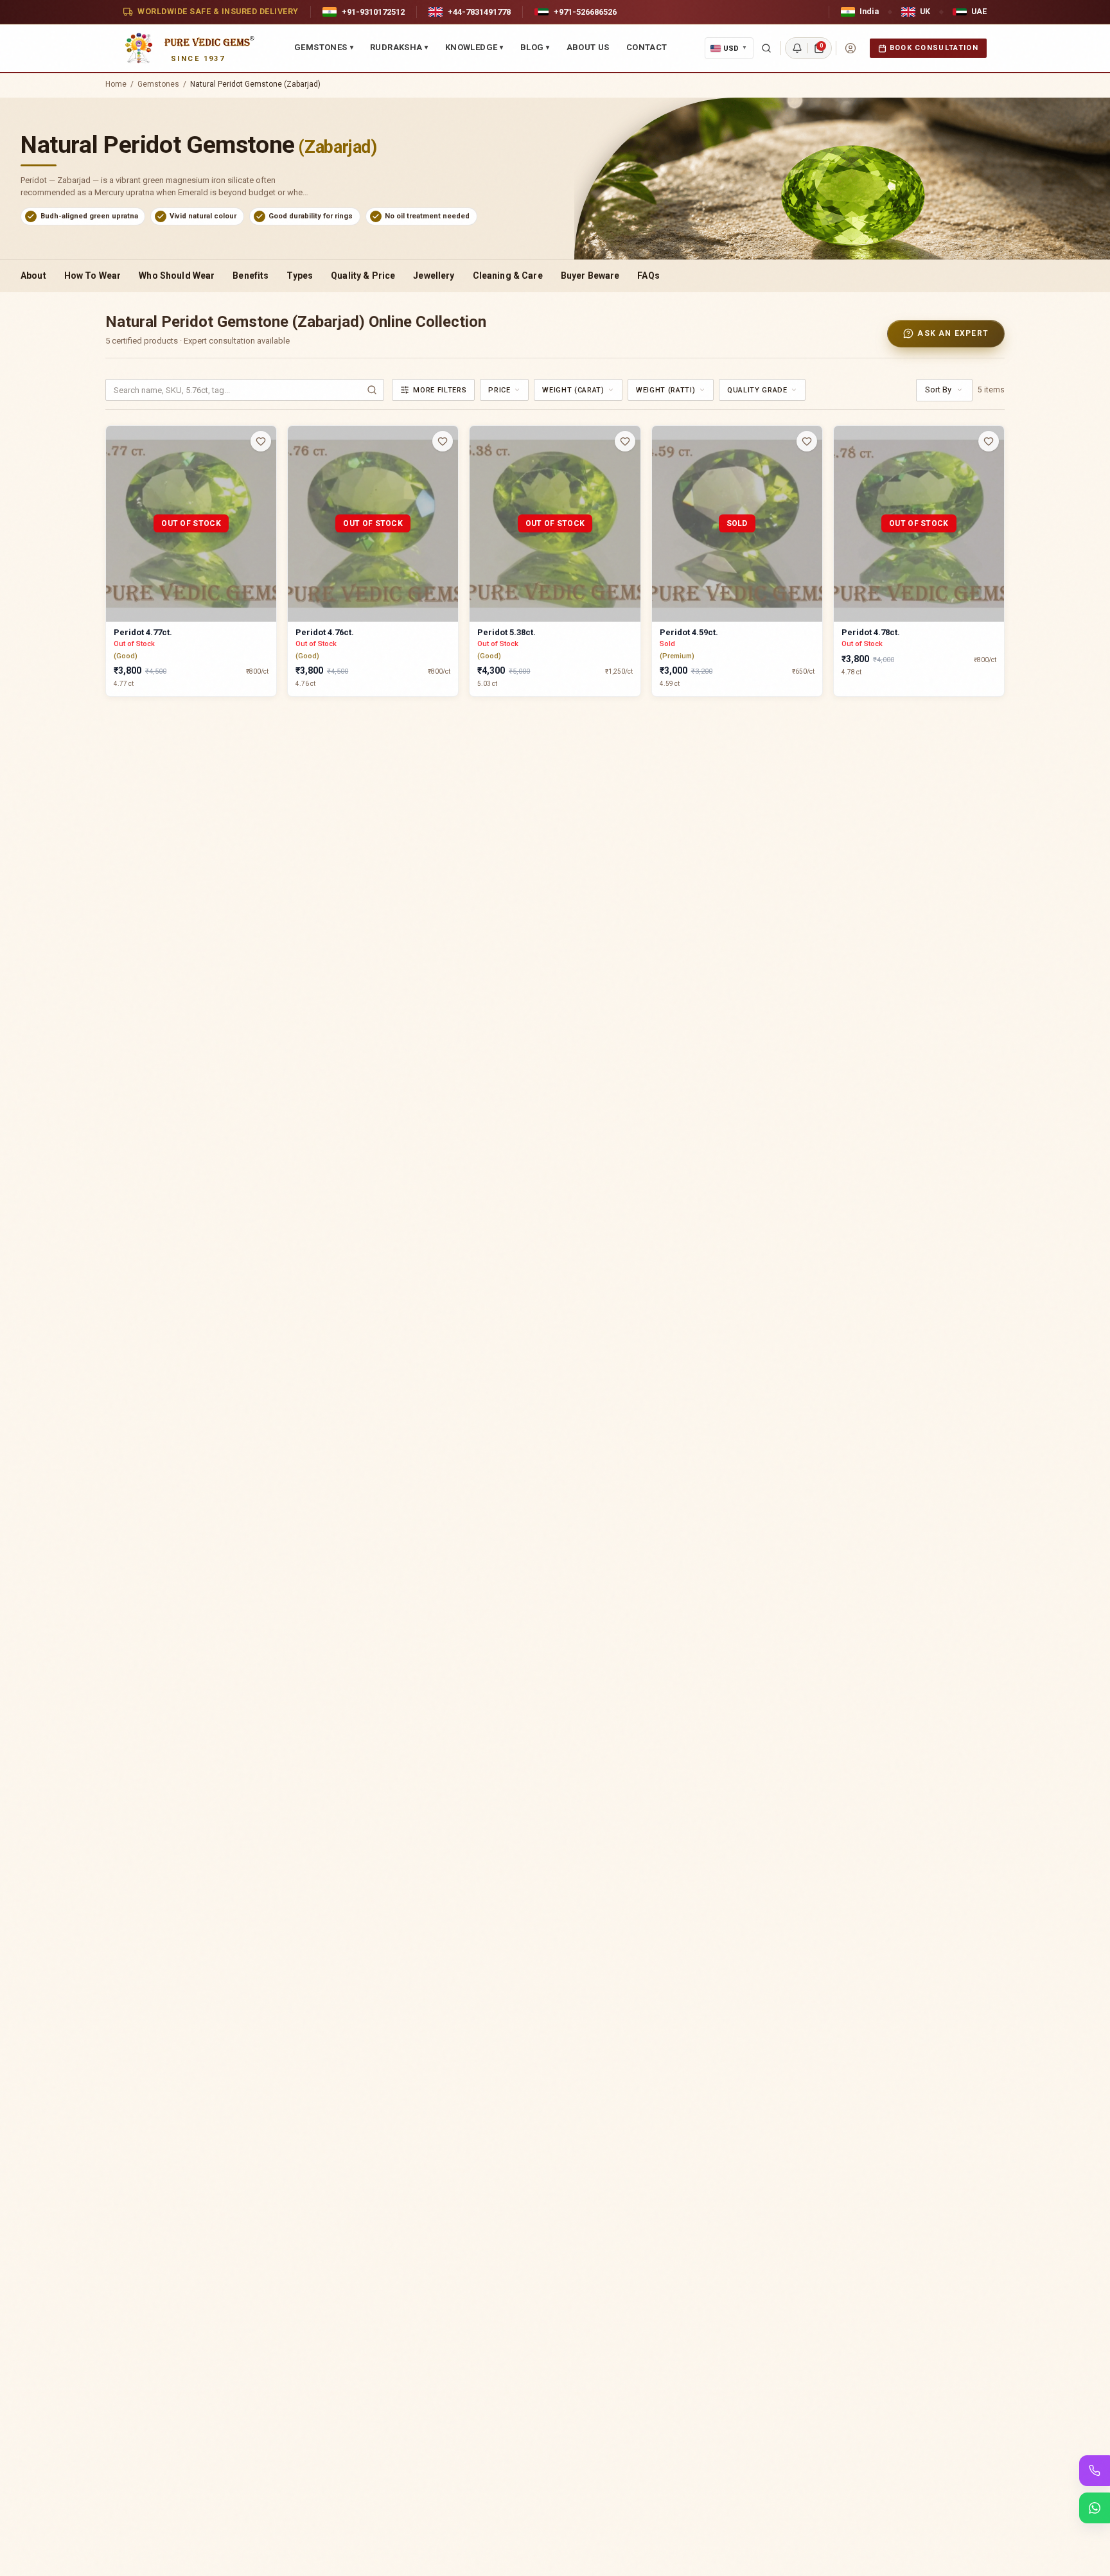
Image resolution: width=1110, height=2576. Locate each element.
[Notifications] (797, 48)
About (33, 276)
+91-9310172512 (373, 12)
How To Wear (93, 276)
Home (116, 84)
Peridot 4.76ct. (325, 632)
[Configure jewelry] (269, 491)
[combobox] (504, 390)
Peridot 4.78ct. (871, 632)
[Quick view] (269, 467)
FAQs (648, 276)
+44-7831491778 (479, 12)
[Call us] (1095, 2471)
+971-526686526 (585, 12)
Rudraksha (399, 47)
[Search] (766, 48)
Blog (535, 47)
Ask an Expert (953, 333)
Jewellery (434, 276)
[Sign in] (850, 48)
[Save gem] (261, 441)
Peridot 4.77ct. (143, 632)
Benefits (251, 276)
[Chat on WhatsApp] (1095, 2508)
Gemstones (324, 47)
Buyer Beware (590, 276)
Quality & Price (363, 276)
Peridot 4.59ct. (689, 632)
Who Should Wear (177, 276)
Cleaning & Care (508, 276)
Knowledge (474, 47)
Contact (647, 47)
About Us (588, 47)
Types (300, 276)
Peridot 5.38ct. (507, 632)
